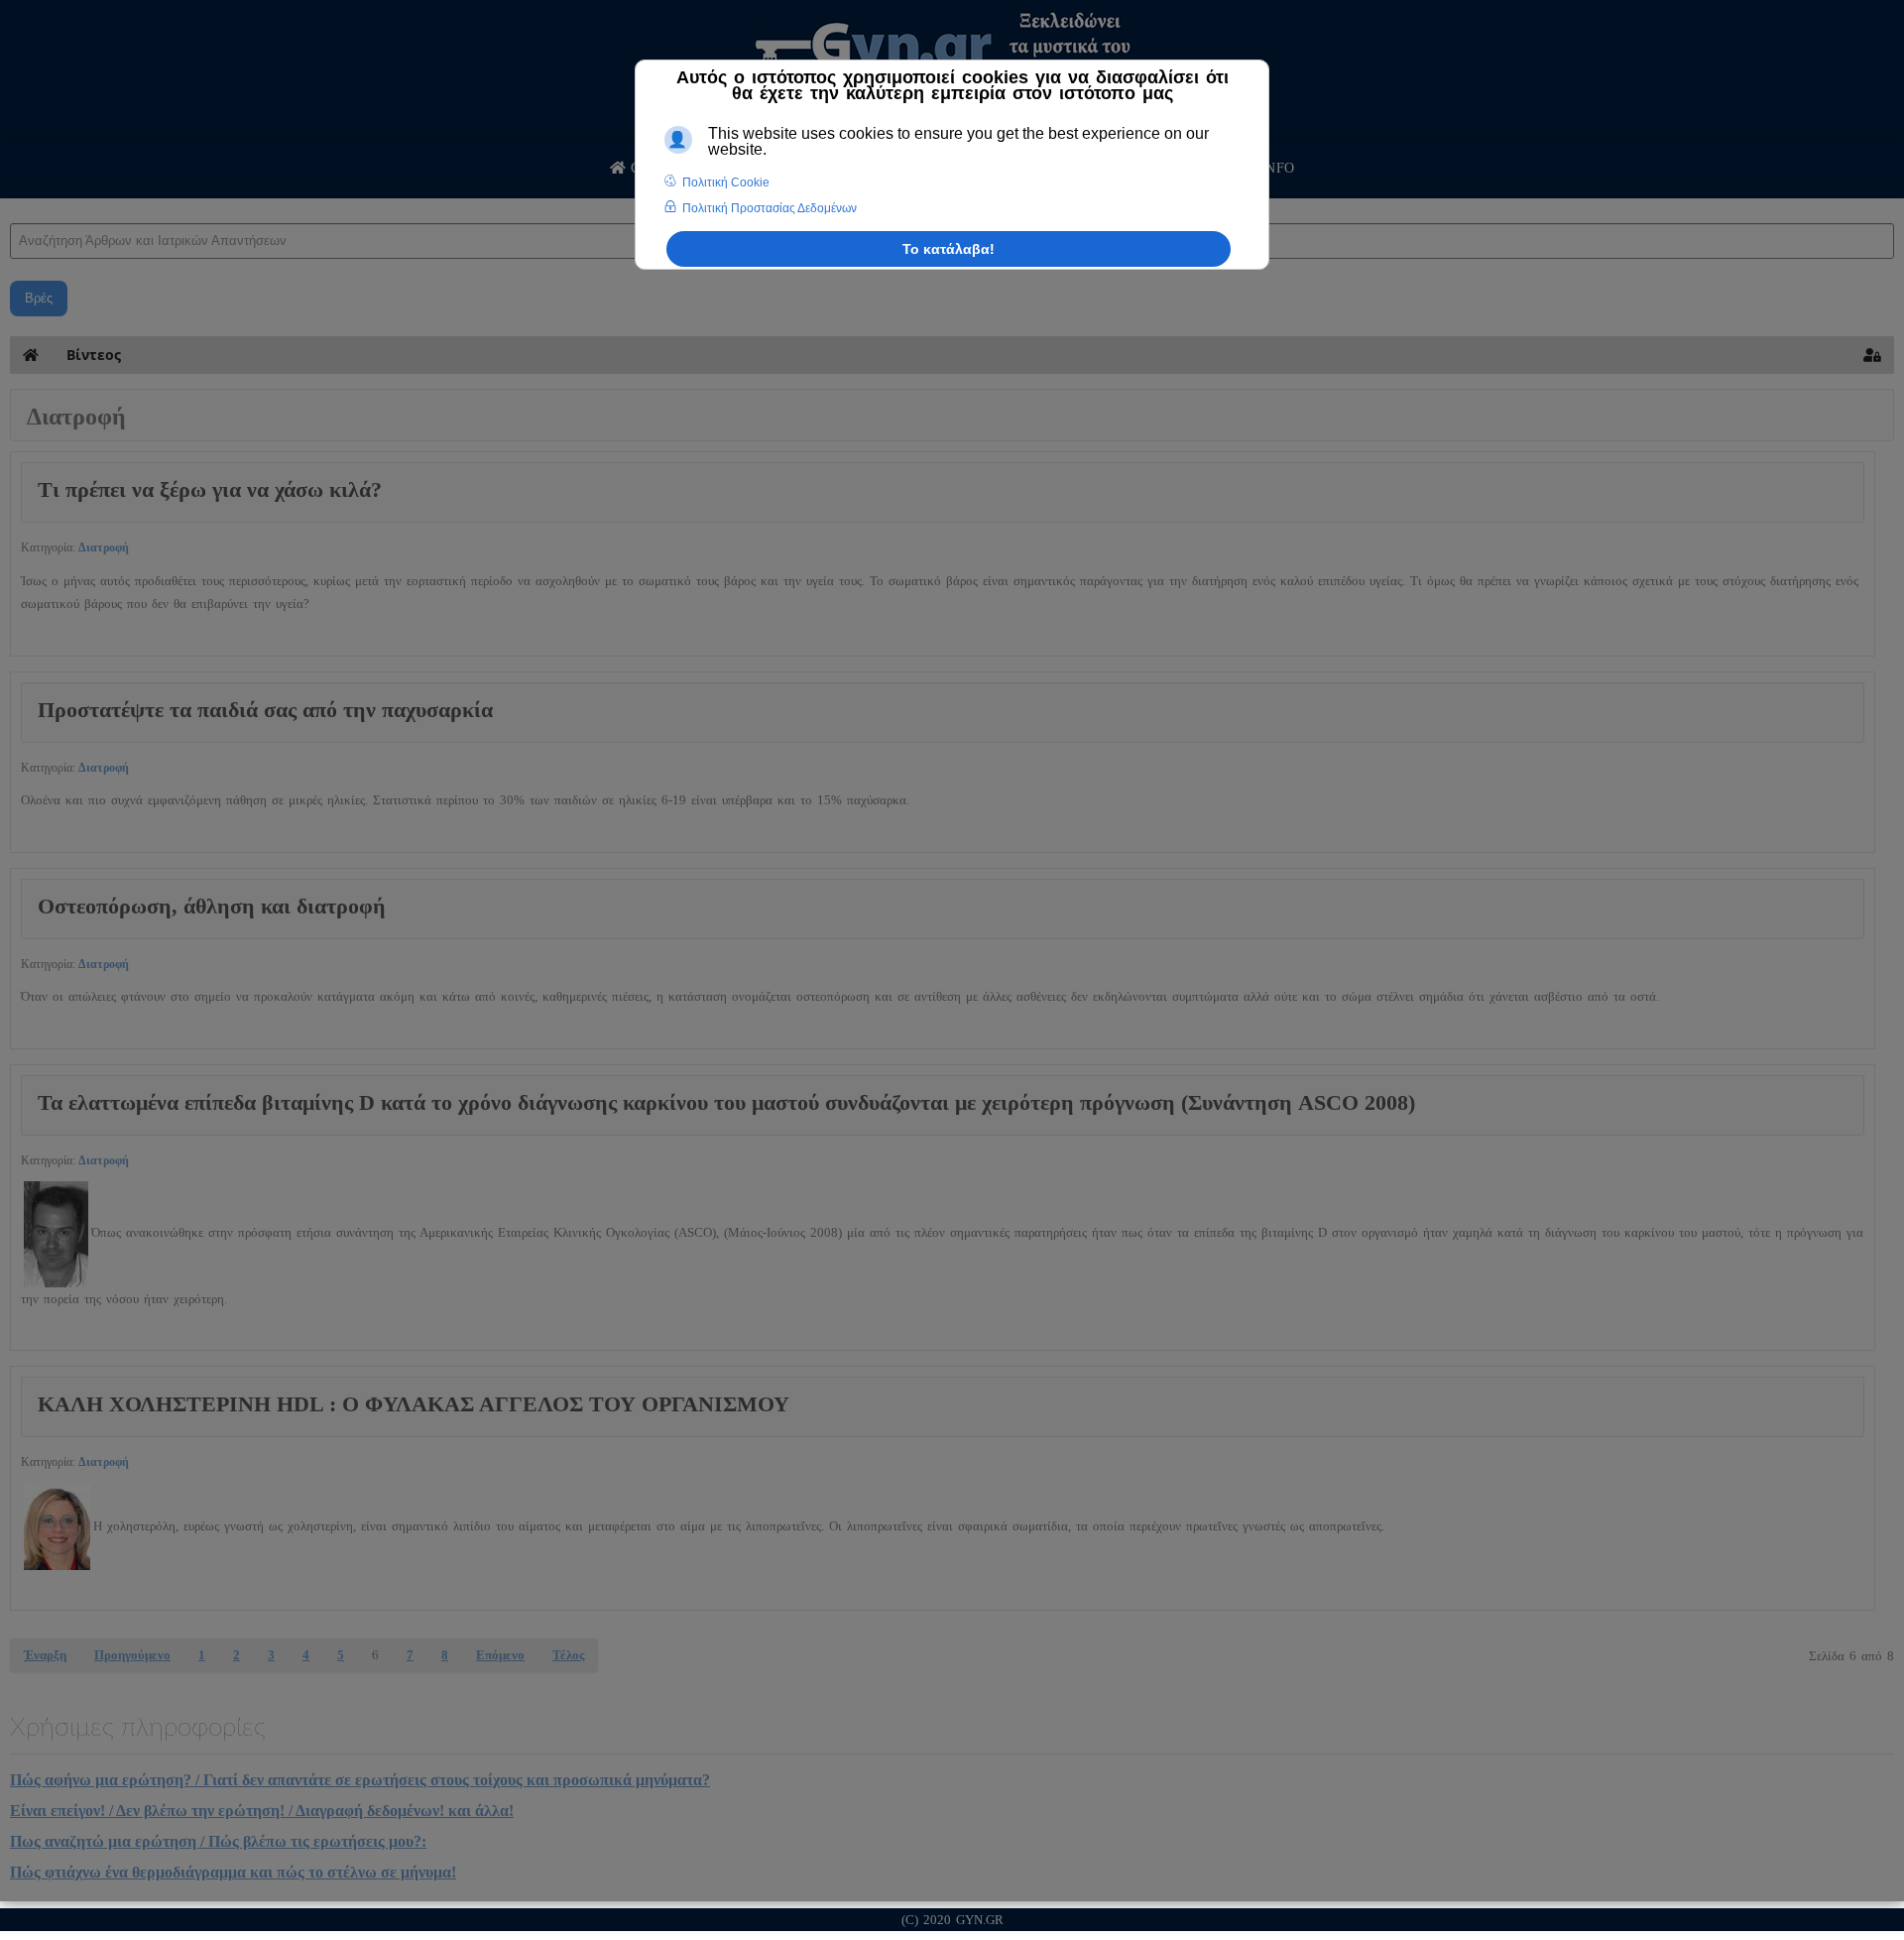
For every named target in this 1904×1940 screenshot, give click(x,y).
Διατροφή (104, 547)
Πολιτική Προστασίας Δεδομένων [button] (770, 208)
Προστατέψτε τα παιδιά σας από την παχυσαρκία (265, 710)
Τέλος (568, 1655)
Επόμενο (500, 1655)
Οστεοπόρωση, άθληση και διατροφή (212, 906)
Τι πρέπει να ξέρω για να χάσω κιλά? (210, 489)
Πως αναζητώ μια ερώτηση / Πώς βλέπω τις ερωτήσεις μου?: (218, 1841)
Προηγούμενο (132, 1655)
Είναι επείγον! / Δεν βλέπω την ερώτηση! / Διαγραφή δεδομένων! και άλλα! (262, 1811)
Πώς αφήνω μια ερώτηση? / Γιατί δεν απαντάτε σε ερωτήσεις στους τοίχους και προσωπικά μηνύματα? (360, 1780)
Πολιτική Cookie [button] (726, 182)
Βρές (39, 298)
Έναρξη (45, 1655)
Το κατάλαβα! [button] (949, 249)
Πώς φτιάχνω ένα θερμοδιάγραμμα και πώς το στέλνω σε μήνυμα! (233, 1872)
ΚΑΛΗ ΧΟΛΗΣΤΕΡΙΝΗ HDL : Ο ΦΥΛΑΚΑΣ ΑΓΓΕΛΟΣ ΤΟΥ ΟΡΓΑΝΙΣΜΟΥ (414, 1404)
